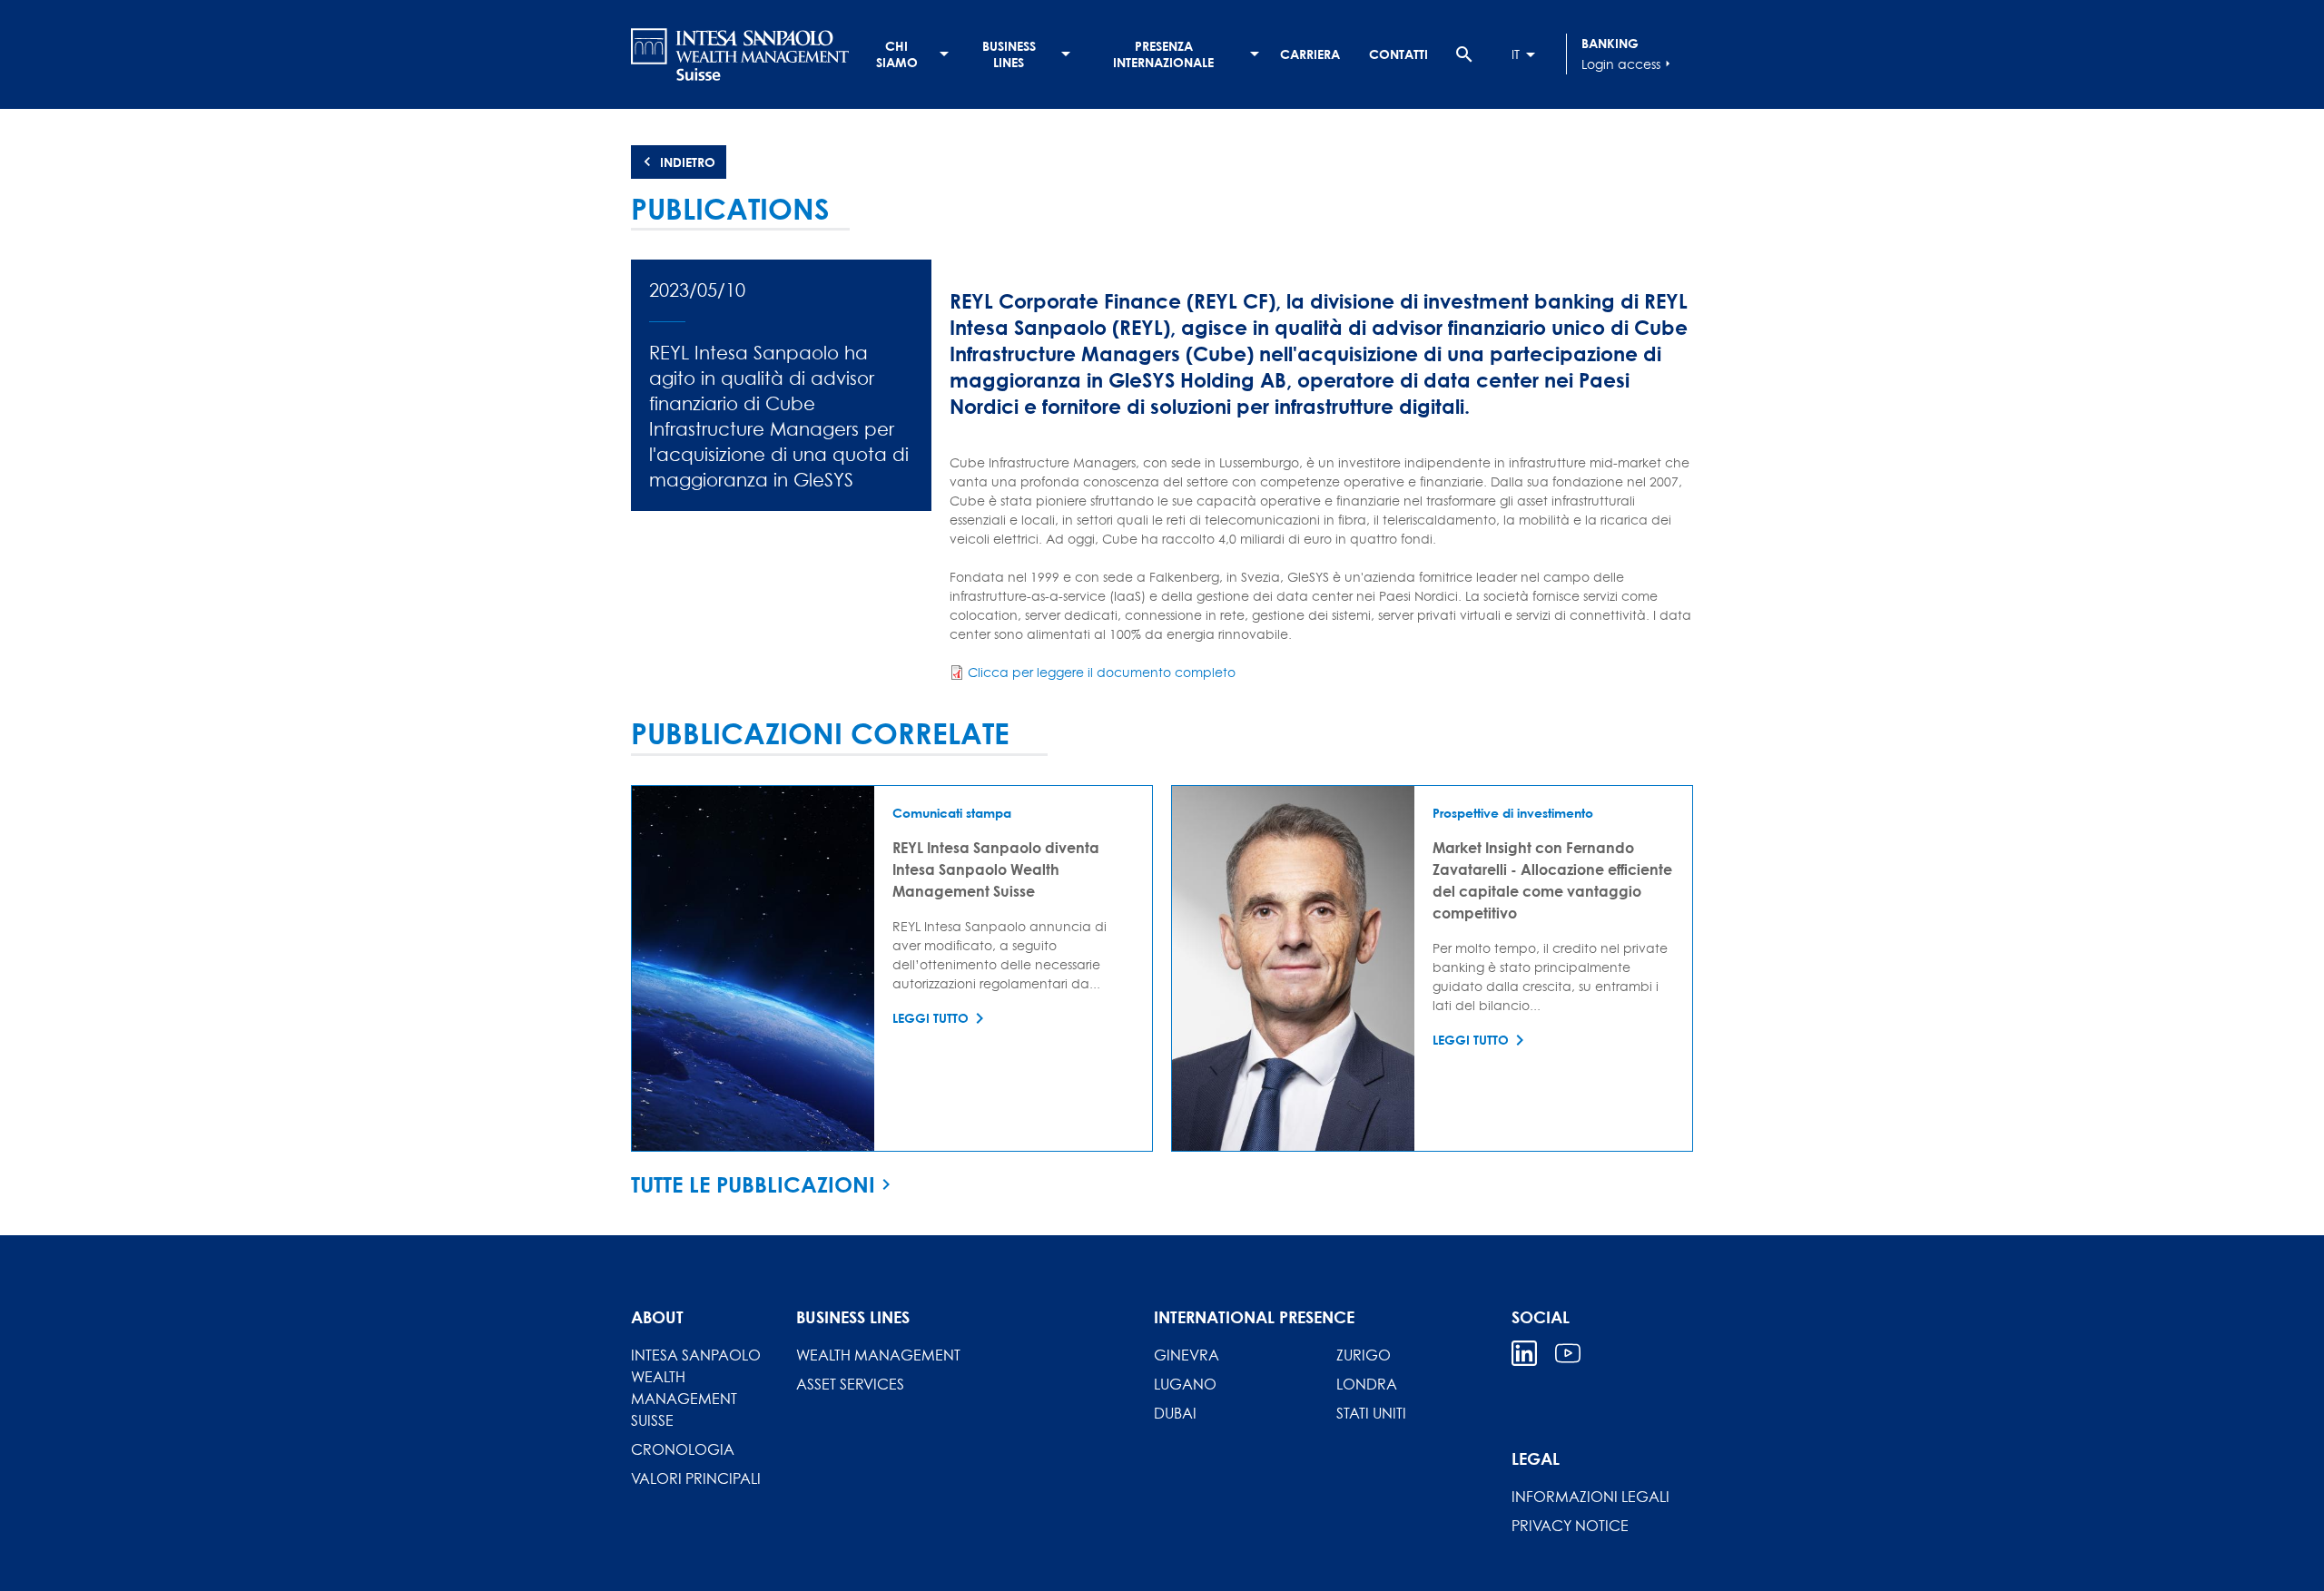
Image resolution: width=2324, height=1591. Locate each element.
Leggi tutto (931, 1018)
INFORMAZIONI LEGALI (1590, 1497)
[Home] (740, 54)
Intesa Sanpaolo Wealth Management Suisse (696, 1388)
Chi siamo (897, 54)
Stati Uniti (1371, 1413)
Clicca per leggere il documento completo (1102, 672)
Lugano (1185, 1384)
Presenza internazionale (1163, 54)
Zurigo (1364, 1355)
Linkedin (1524, 1353)
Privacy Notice (1570, 1526)
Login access (1628, 64)
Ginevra (1187, 1355)
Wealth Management (878, 1355)
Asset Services (850, 1384)
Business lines (1009, 54)
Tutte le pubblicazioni (753, 1184)
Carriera (1310, 54)
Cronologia (683, 1449)
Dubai (1175, 1413)
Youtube (1568, 1353)
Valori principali (696, 1478)
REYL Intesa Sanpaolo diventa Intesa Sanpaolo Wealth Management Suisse (996, 869)
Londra (1367, 1384)
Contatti (1398, 54)
